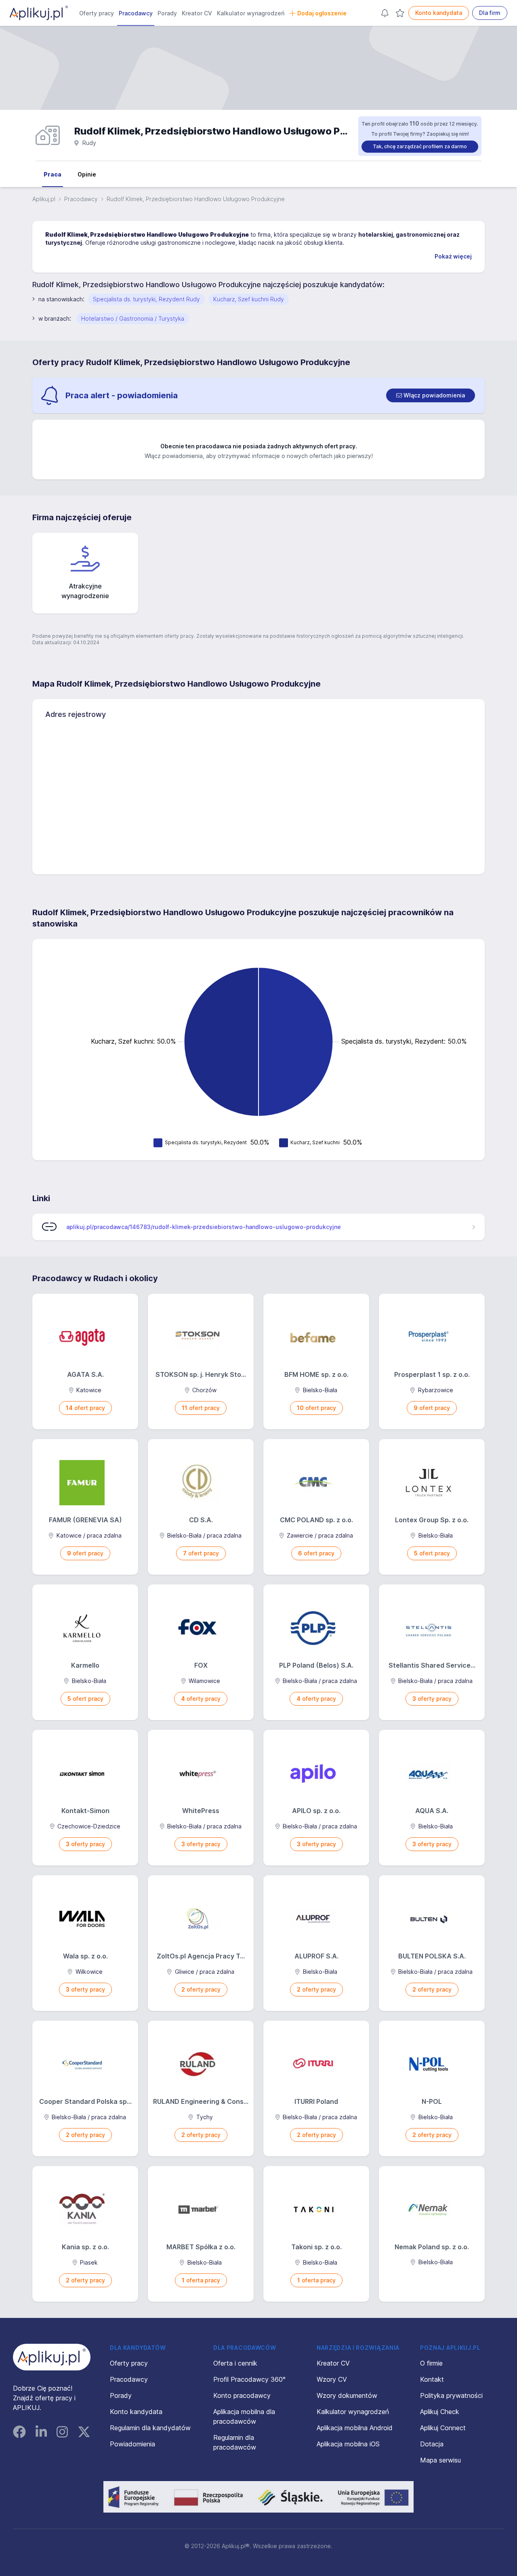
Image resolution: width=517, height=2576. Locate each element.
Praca (53, 174)
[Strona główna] (39, 13)
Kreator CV (197, 13)
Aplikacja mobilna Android (355, 2428)
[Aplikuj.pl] (52, 2357)
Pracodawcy (136, 13)
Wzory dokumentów (347, 2395)
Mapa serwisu (440, 2460)
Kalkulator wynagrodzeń (251, 13)
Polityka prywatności (451, 2395)
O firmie (431, 2363)
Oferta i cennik (235, 2363)
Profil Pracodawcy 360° (249, 2379)
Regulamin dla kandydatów (150, 2428)
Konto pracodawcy (242, 2395)
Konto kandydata (439, 13)
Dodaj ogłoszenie (322, 13)
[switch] (431, 395)
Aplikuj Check (440, 2412)
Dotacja (432, 2444)
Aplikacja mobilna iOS (348, 2444)
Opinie (87, 174)
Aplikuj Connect (443, 2428)
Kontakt (432, 2379)
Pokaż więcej (453, 256)
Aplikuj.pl (44, 199)
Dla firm (490, 13)
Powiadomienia (132, 2444)
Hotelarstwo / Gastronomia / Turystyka (133, 318)
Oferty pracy (97, 13)
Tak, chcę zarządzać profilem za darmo (420, 146)
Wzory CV (332, 2379)
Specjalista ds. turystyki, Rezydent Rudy (146, 299)
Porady (167, 13)
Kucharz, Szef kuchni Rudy (249, 299)
